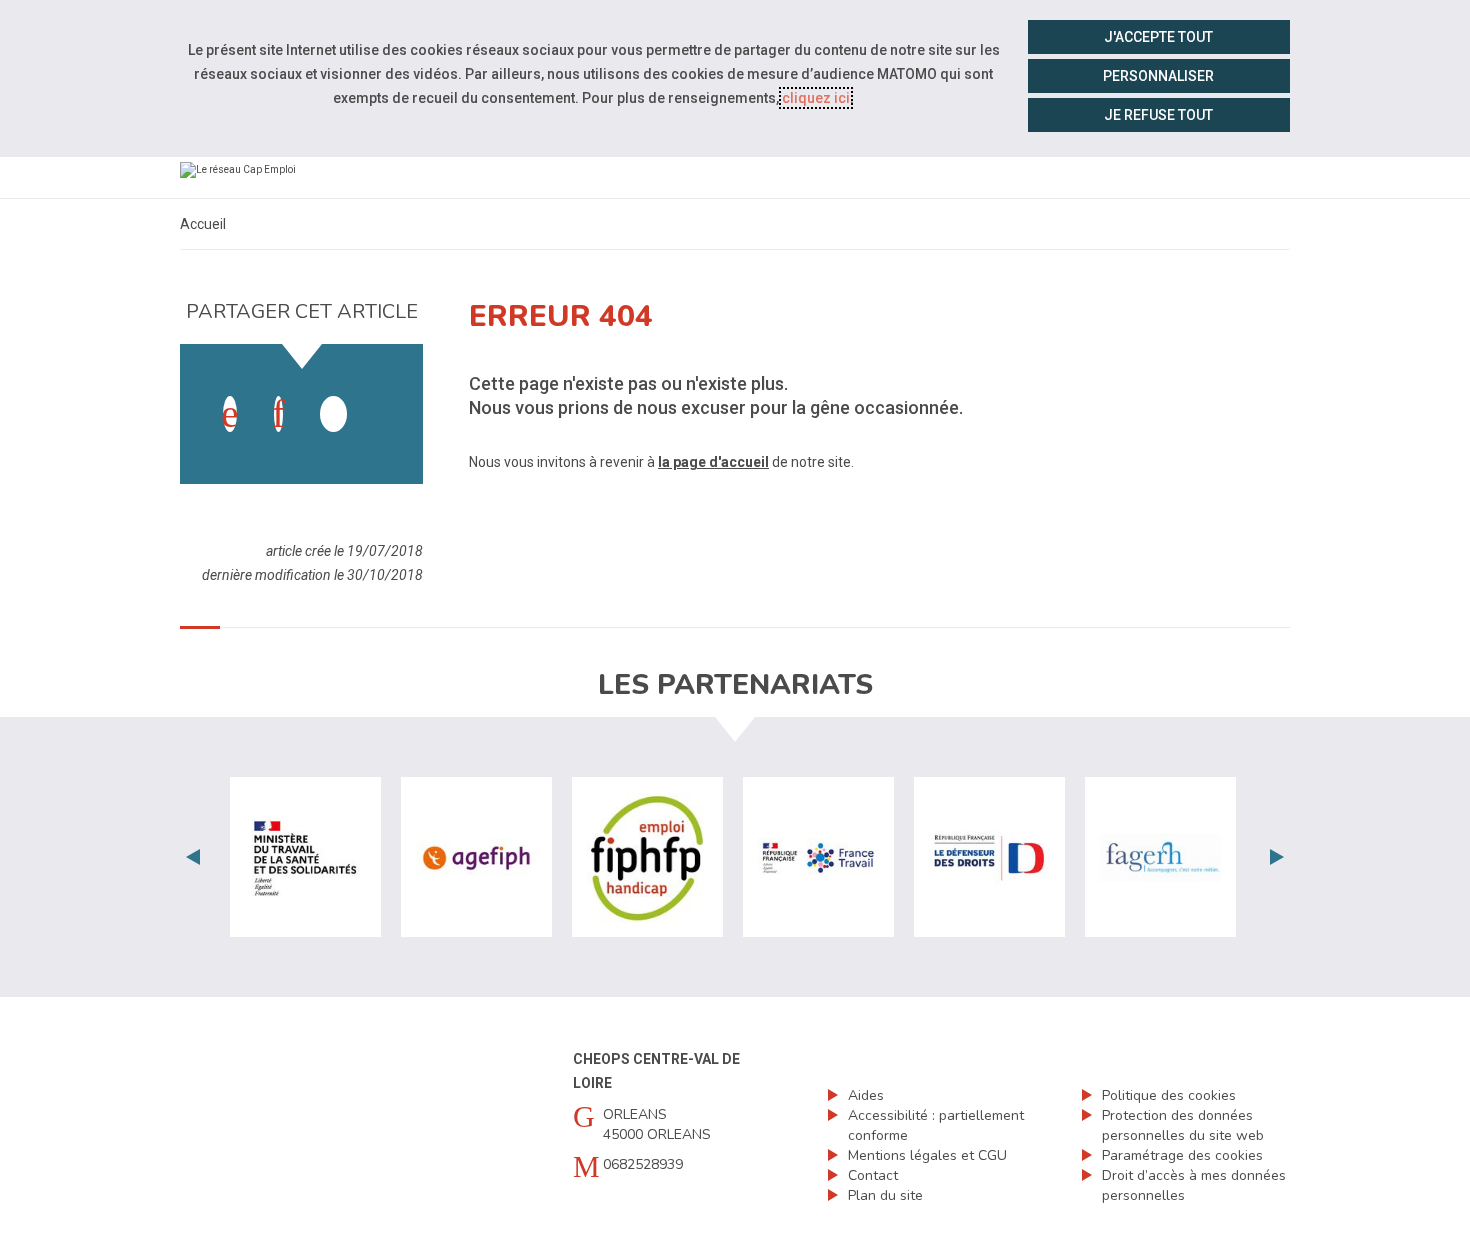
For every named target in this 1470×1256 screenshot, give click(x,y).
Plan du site (885, 1195)
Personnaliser (1158, 76)
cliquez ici (816, 98)
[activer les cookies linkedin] (278, 414)
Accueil (203, 224)
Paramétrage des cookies (1182, 1155)
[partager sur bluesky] (382, 394)
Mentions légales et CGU (927, 1155)
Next (1277, 857)
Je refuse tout (1158, 115)
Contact (873, 1175)
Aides (866, 1095)
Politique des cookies (1169, 1095)
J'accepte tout (1158, 37)
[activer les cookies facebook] (230, 414)
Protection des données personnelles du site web (1183, 1125)
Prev (193, 857)
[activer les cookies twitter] (333, 414)
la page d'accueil (713, 462)
